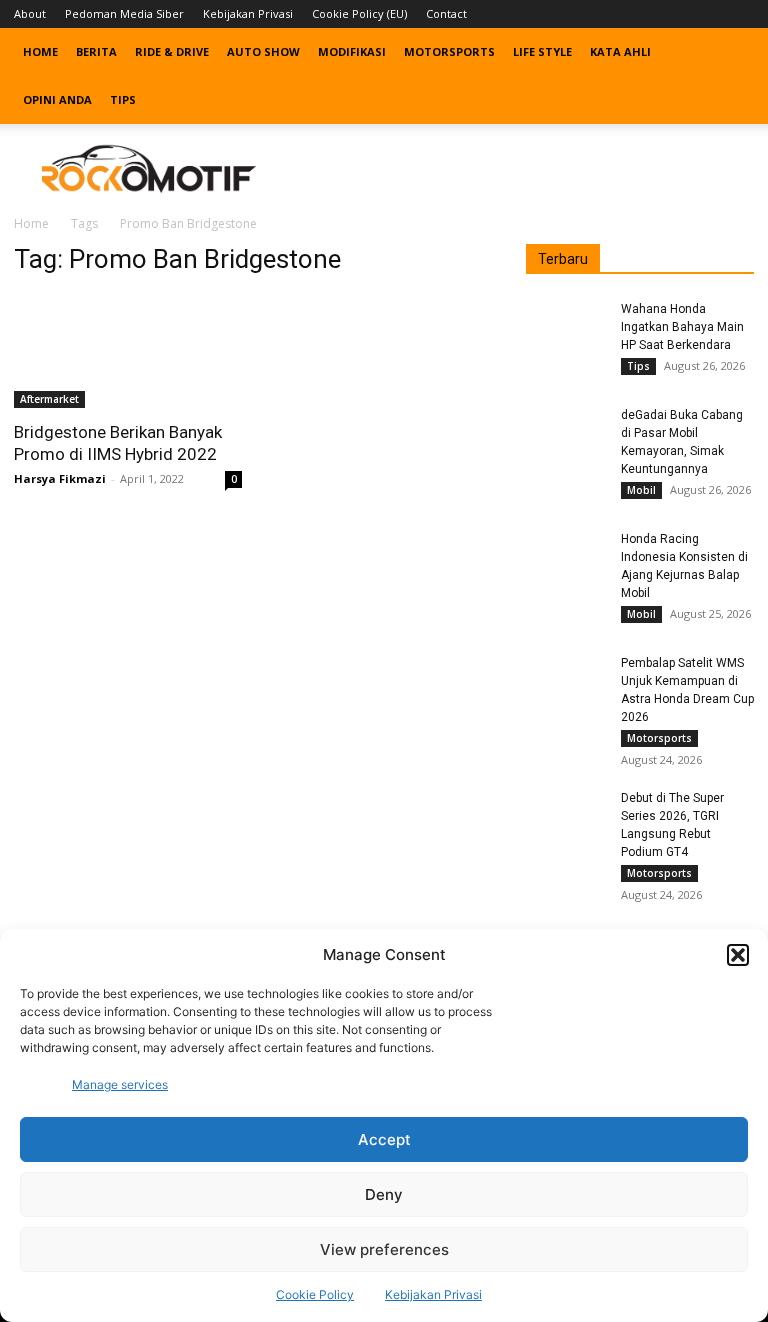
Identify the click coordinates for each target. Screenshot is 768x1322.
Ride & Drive (172, 51)
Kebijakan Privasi (433, 1294)
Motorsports (449, 51)
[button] (738, 955)
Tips (123, 99)
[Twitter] (706, 14)
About (30, 13)
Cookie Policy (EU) (359, 13)
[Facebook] (640, 14)
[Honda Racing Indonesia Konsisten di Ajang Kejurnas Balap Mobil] (566, 558)
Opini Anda (57, 99)
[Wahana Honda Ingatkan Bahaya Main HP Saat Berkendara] (566, 328)
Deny (384, 1194)
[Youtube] (739, 14)
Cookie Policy (315, 1294)
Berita (96, 51)
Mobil (641, 490)
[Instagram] (673, 14)
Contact (446, 13)
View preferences (384, 1249)
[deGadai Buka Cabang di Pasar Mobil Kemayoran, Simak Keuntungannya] (566, 434)
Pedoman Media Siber (124, 13)
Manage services (120, 1084)
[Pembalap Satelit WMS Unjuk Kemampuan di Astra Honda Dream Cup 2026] (566, 682)
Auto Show (263, 51)
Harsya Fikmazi (60, 478)
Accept (384, 1139)
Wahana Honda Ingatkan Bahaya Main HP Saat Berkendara (682, 327)
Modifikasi (352, 51)
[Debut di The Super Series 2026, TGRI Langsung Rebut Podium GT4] (566, 817)
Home (40, 51)
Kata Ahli (620, 51)
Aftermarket (49, 399)
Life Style (542, 51)
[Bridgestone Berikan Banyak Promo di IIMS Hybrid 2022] (128, 351)
